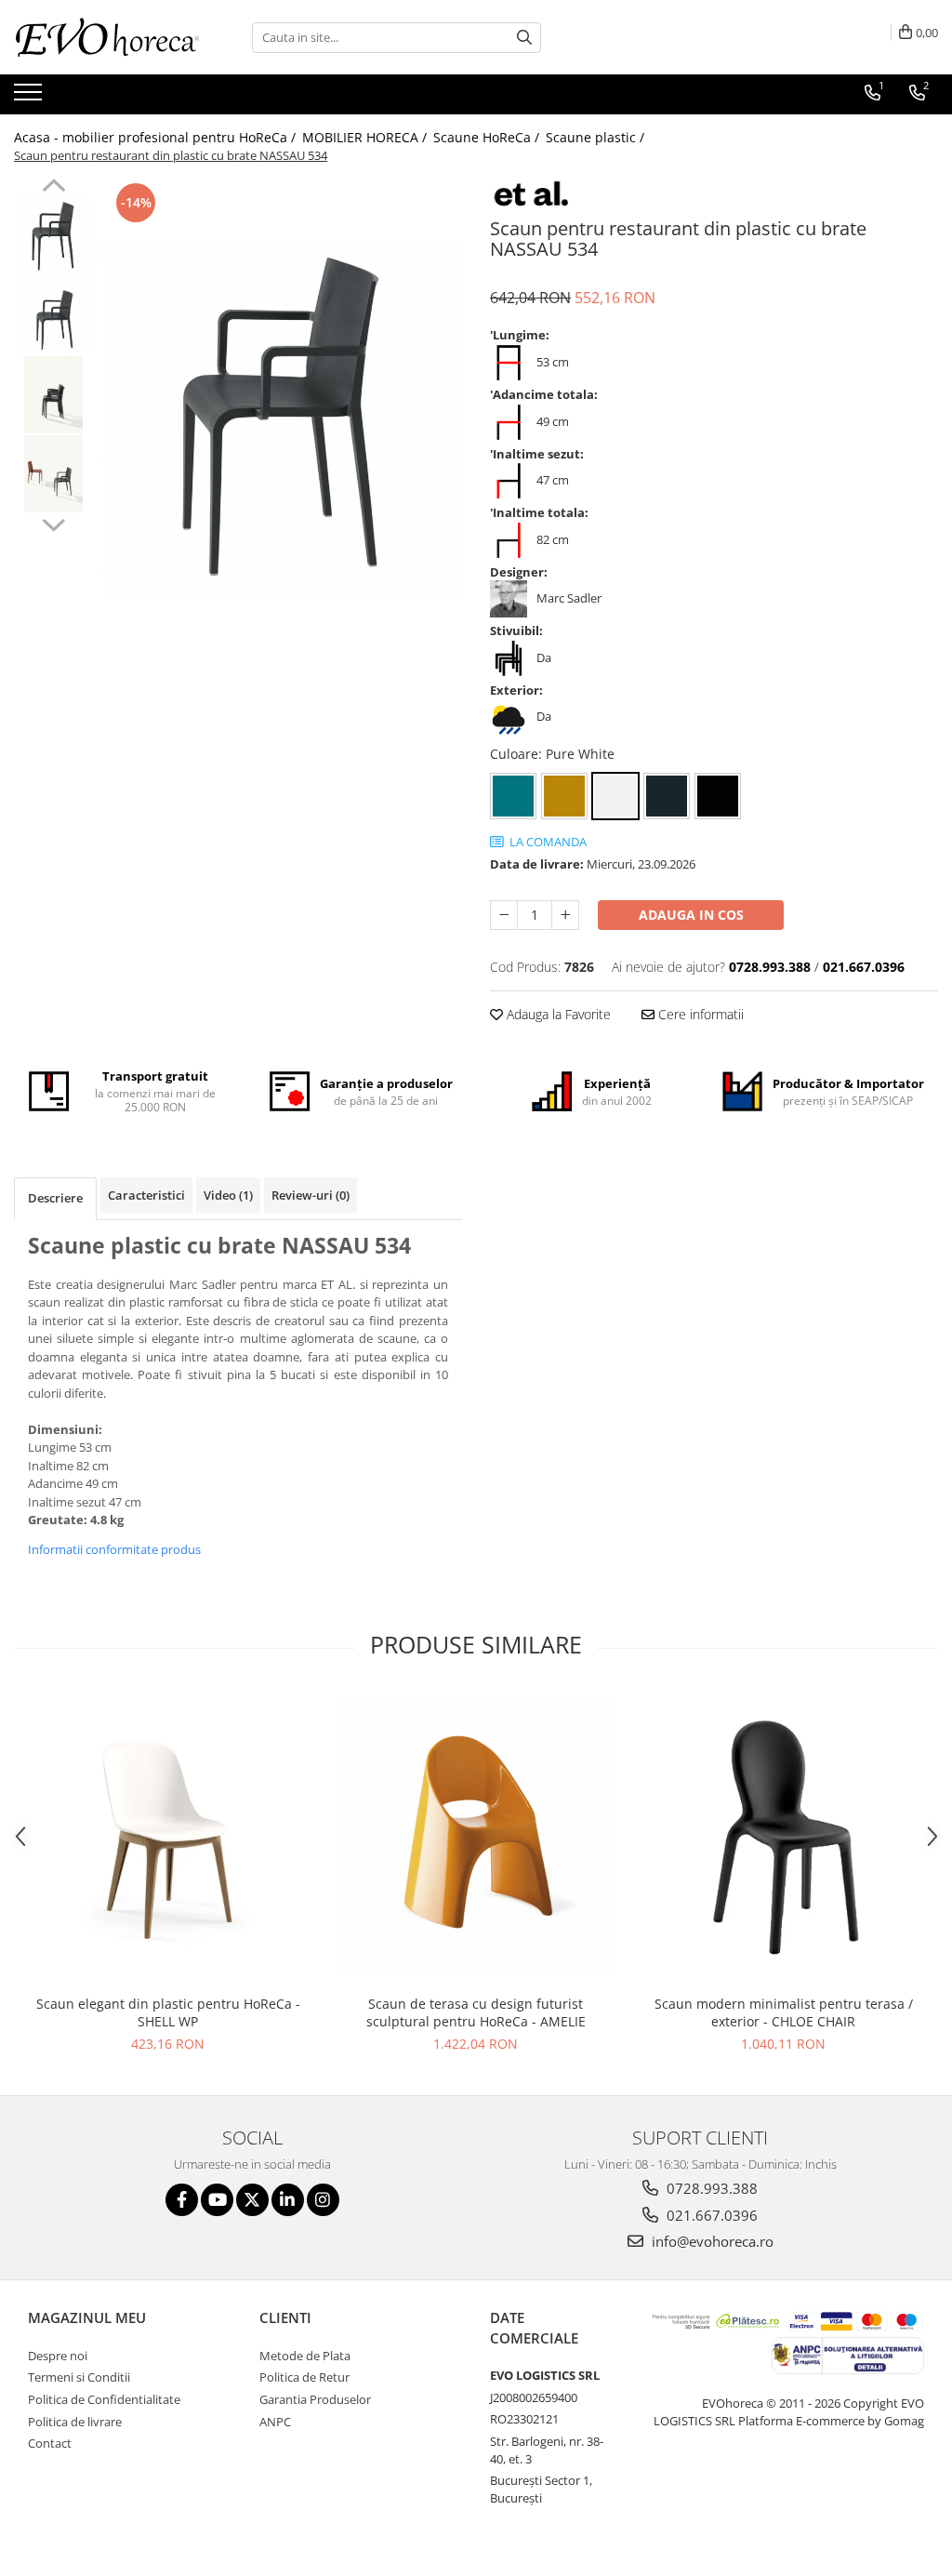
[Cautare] (524, 38)
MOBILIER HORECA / (366, 137)
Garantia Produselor (315, 2399)
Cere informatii (699, 1014)
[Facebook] (182, 2200)
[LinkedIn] (288, 2200)
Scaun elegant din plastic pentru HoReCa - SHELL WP (168, 2012)
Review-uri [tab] (311, 1195)
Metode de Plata (305, 2356)
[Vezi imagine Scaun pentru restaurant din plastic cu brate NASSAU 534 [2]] (53, 395)
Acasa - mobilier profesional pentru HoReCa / (157, 137)
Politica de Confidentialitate (104, 2399)
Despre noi (58, 2356)
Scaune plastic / (597, 137)
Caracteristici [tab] (146, 1195)
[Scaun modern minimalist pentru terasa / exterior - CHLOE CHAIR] (784, 1838)
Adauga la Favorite (557, 1014)
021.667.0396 (710, 2215)
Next (53, 523)
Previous (53, 188)
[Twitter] (252, 2200)
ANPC (275, 2422)
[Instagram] (323, 2200)
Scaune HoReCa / (488, 137)
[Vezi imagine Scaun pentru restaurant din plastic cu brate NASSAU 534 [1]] (53, 316)
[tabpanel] (282, 419)
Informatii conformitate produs (114, 1549)
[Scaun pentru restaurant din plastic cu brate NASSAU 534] (282, 419)
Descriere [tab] (55, 1198)
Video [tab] (228, 1195)
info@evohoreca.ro (711, 2241)
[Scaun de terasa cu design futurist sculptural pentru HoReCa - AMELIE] (476, 1838)
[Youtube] (217, 2200)
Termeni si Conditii (79, 2377)
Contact (50, 2443)
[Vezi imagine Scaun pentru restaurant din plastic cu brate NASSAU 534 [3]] (53, 474)
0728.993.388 (710, 2188)
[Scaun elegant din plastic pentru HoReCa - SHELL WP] (168, 1838)
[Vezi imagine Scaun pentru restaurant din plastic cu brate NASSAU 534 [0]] (53, 237)
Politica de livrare (75, 2422)
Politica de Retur (304, 2377)
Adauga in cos (691, 915)
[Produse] (30, 98)
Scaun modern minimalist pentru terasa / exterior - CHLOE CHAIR (784, 2012)
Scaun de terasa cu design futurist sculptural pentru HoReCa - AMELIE (476, 2012)
